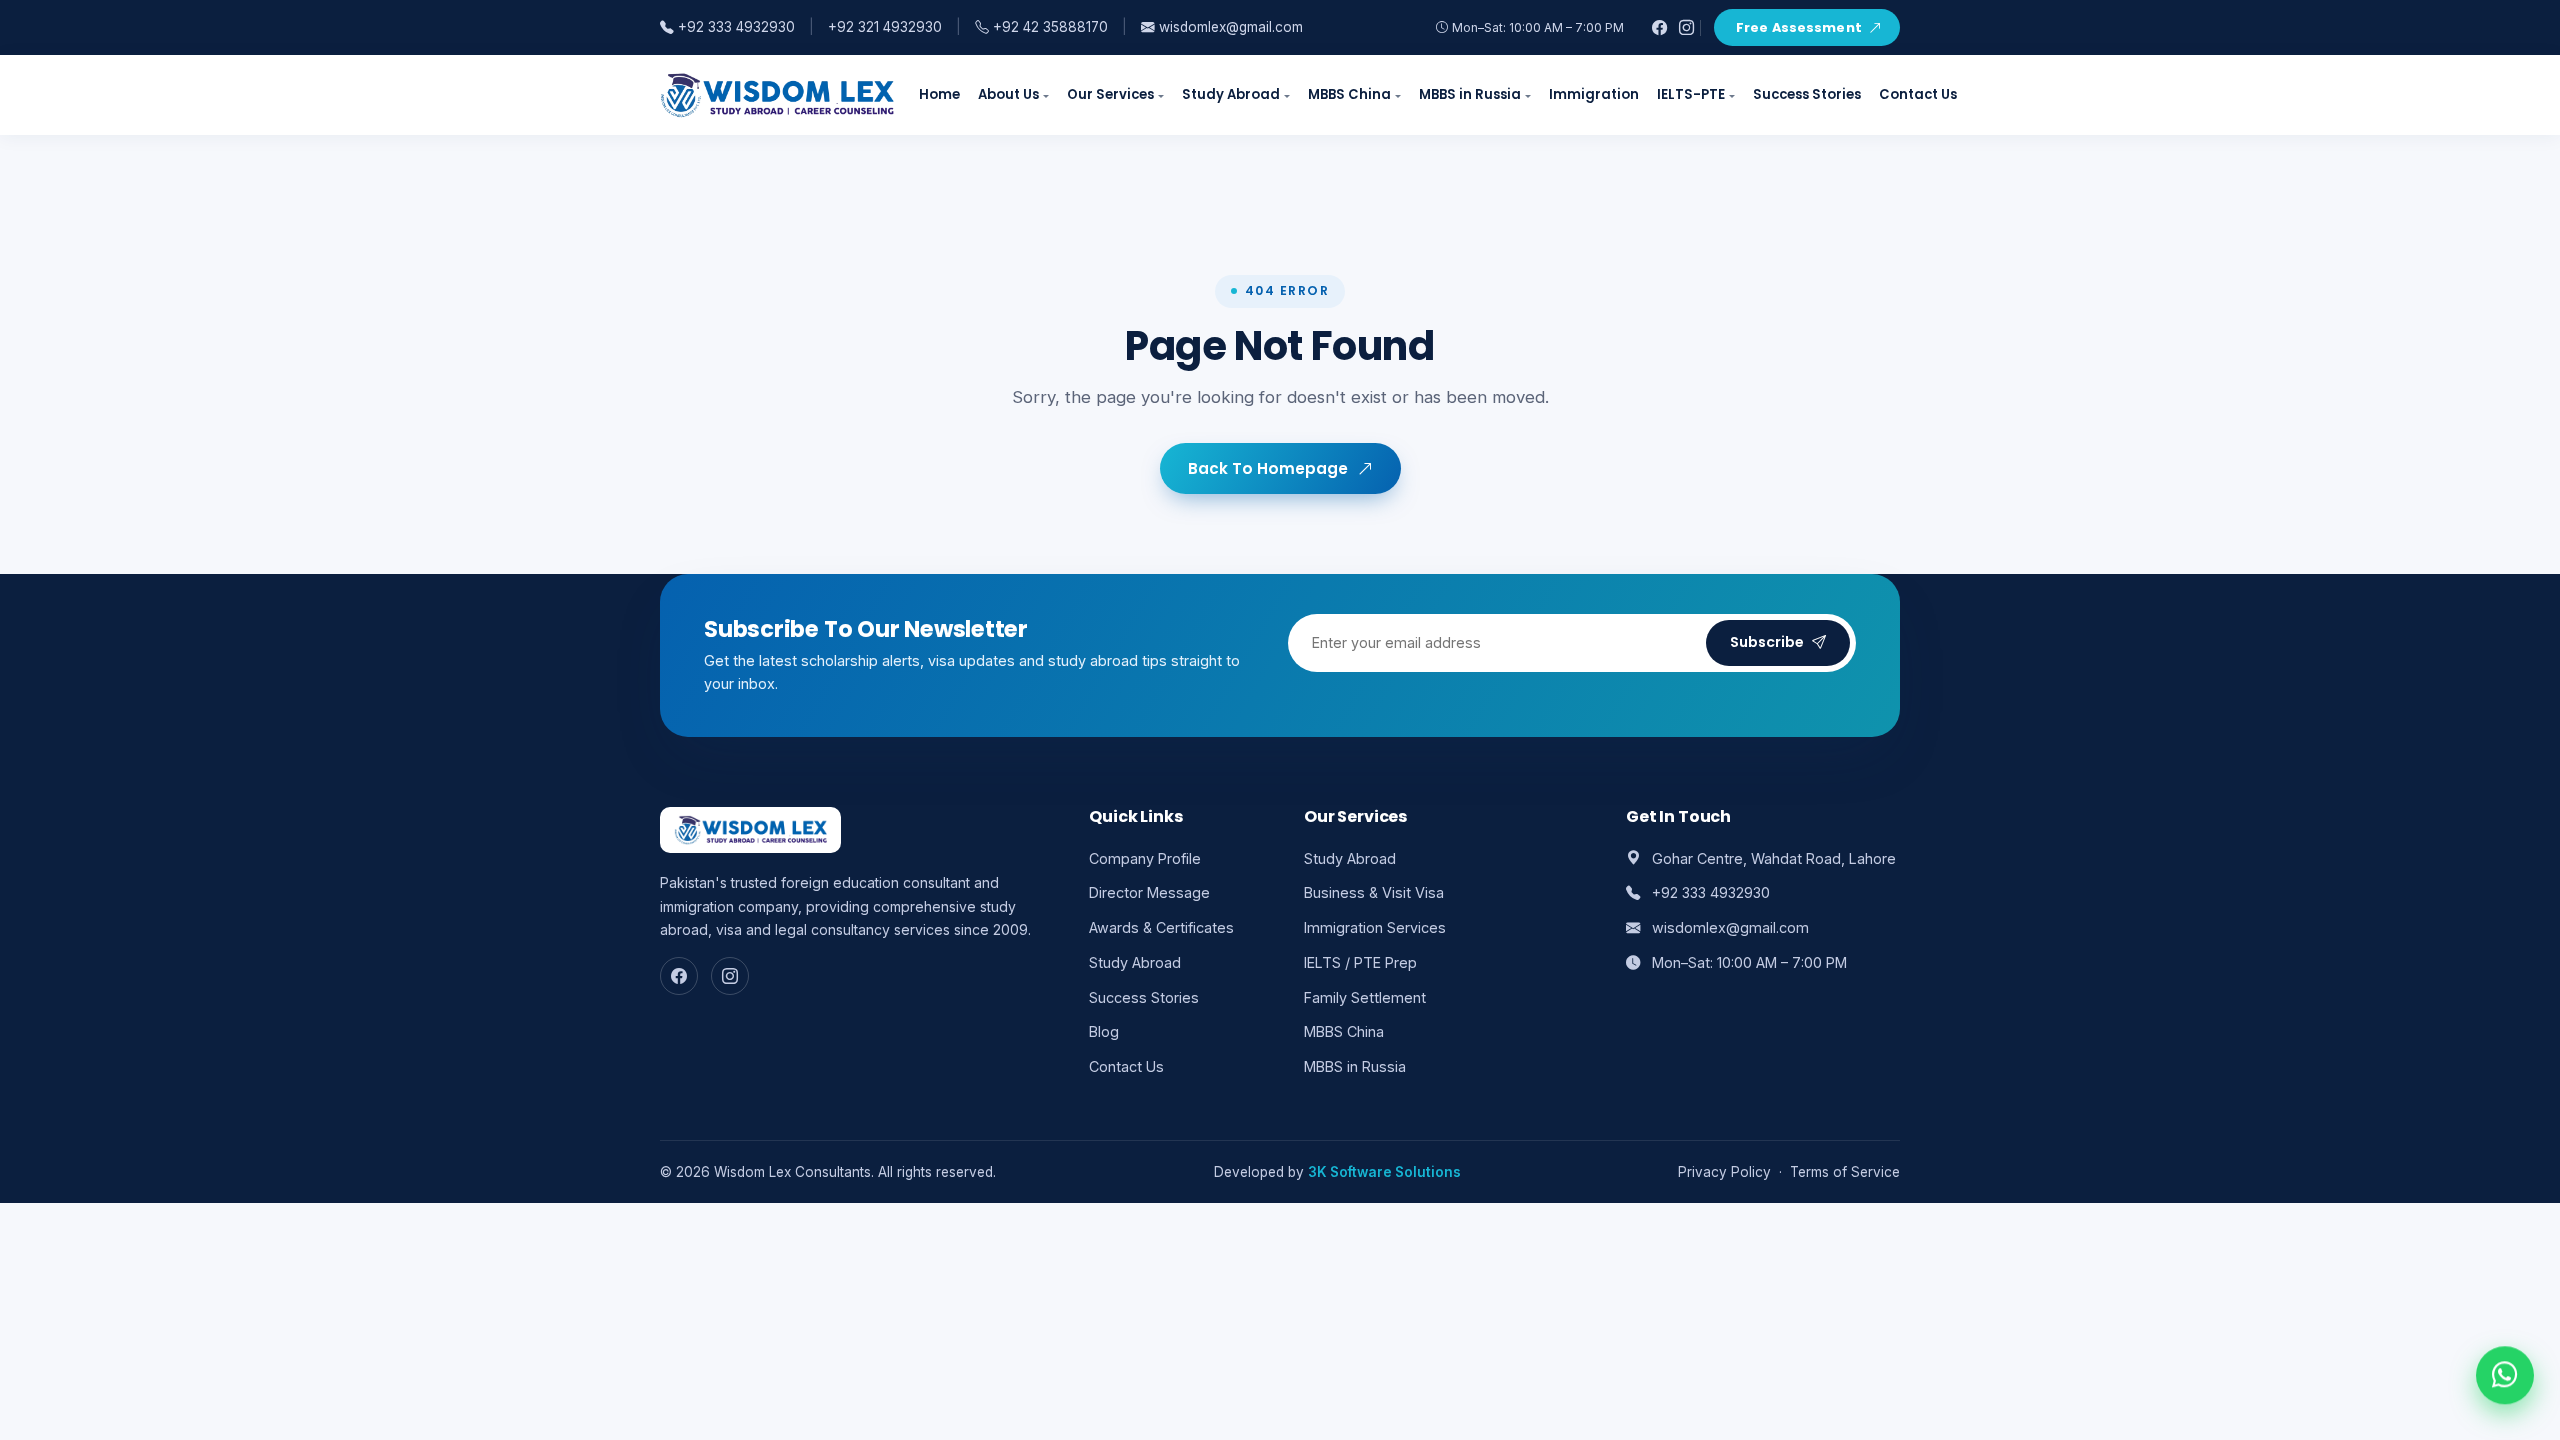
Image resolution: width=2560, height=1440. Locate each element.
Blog (1104, 1031)
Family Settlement (1365, 997)
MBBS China (1349, 94)
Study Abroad (1231, 94)
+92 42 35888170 (1048, 27)
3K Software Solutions (1384, 1172)
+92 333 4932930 (734, 27)
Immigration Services (1375, 927)
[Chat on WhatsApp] (2505, 1379)
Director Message (1149, 892)
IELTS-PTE (1691, 94)
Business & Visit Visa (1374, 892)
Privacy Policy (1724, 1172)
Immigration (1594, 94)
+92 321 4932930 (885, 27)
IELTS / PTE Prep (1360, 962)
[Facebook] (1659, 27)
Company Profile (1145, 858)
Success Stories (1807, 94)
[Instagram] (1686, 27)
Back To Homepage (1268, 468)
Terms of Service (1845, 1172)
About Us (1008, 94)
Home (939, 94)
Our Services (1110, 94)
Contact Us (1918, 94)
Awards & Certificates (1161, 927)
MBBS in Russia (1470, 94)
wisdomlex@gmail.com (1229, 27)
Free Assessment (1799, 27)
